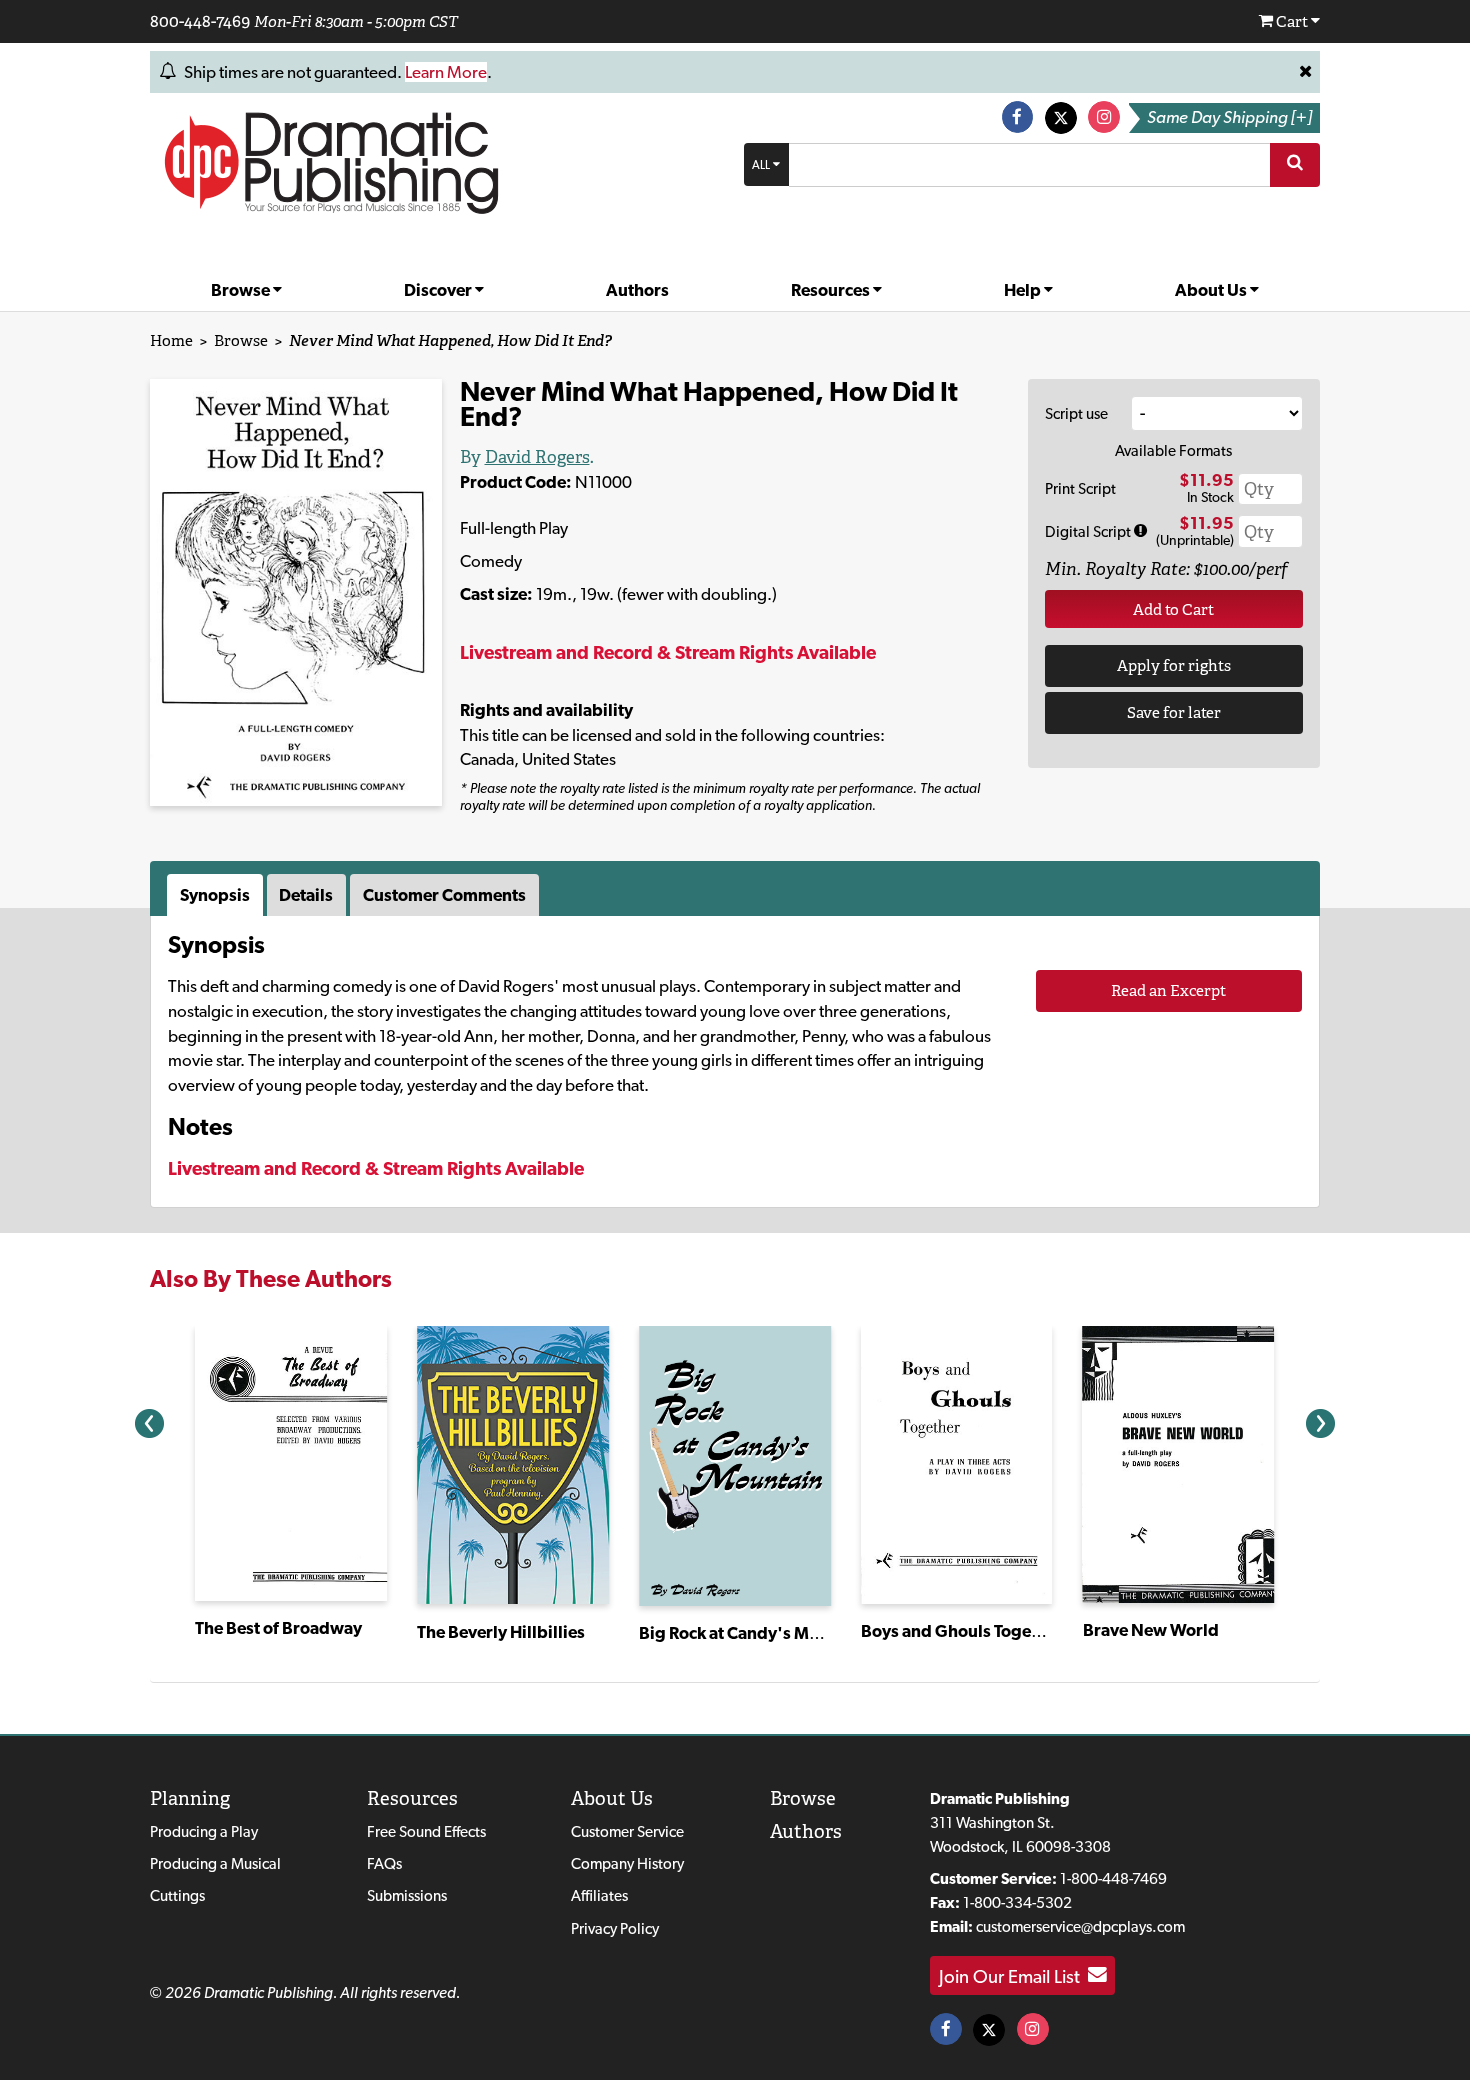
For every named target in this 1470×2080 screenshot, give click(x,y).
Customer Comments (444, 895)
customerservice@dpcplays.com (1080, 1926)
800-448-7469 (200, 21)
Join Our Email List (1013, 1975)
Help (1024, 290)
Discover (439, 290)
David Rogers (537, 457)
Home (171, 340)
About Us (1212, 290)
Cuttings (177, 1895)
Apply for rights (1174, 665)
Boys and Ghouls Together (962, 1631)
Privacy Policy (615, 1928)
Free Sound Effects (426, 1831)
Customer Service (627, 1831)
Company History (627, 1863)
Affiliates (599, 1895)
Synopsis (215, 895)
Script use (1076, 413)
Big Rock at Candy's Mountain (754, 1633)
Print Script (1080, 488)
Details (306, 895)
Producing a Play (204, 1831)
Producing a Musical (215, 1863)
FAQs (384, 1863)
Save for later (1174, 712)
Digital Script (1089, 531)
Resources (832, 290)
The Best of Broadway (278, 1628)
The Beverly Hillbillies (501, 1632)
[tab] (217, 895)
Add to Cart (1173, 609)
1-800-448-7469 (1113, 1878)
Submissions (407, 1895)
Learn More (446, 72)
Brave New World (1151, 1630)
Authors (637, 290)
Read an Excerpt (1168, 990)
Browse (242, 290)
